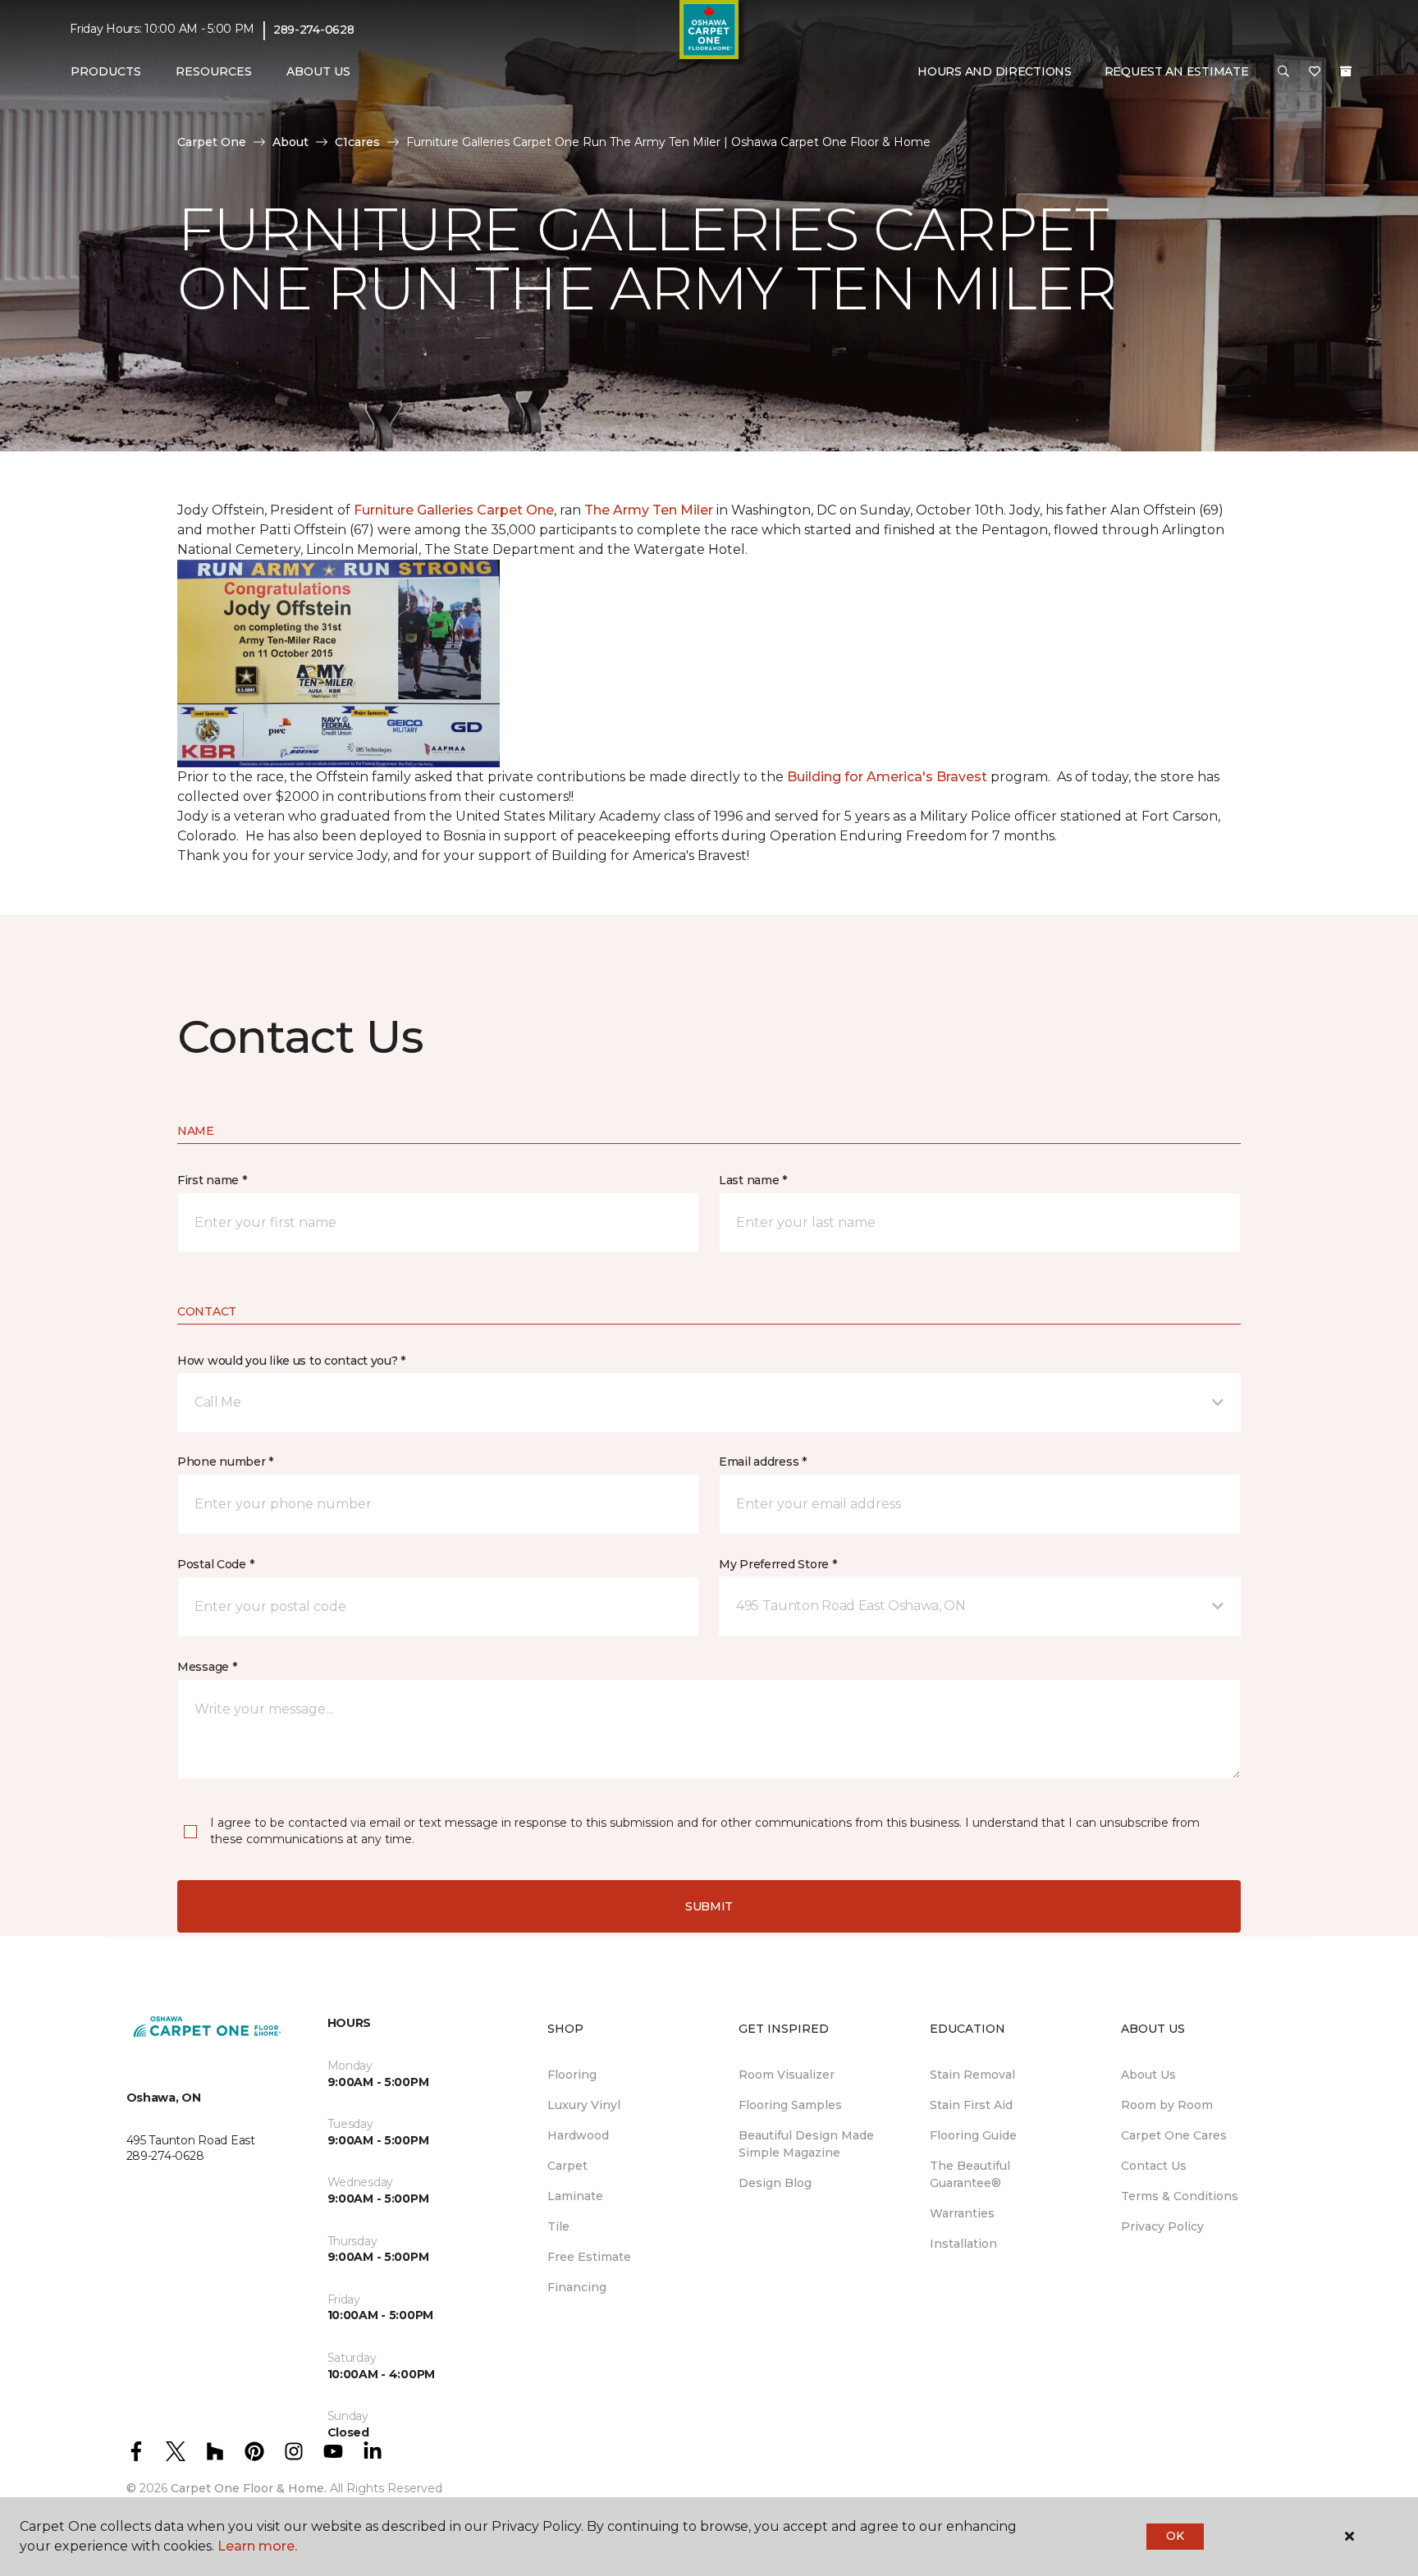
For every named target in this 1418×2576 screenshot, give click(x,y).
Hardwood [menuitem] (578, 2135)
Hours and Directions (994, 71)
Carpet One (212, 142)
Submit (709, 1906)
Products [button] (106, 71)
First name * (212, 1180)
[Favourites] (1315, 72)
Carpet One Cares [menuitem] (1174, 2135)
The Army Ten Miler (649, 510)
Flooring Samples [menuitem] (790, 2105)
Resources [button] (214, 71)
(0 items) (1346, 71)
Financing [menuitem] (577, 2287)
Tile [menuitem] (558, 2226)
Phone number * (225, 1462)
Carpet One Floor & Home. (249, 2488)
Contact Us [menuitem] (1154, 2166)
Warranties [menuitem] (962, 2213)
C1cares (357, 142)
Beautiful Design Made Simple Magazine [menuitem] (806, 2144)
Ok (1175, 2536)
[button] (1283, 72)
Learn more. (257, 2546)
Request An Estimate (1177, 71)
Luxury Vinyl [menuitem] (584, 2105)
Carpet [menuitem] (567, 2166)
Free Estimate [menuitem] (589, 2257)
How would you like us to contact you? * (291, 1361)
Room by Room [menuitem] (1167, 2105)
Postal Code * (215, 1564)
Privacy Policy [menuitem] (1162, 2226)
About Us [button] (318, 71)
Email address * (763, 1462)
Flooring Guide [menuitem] (973, 2135)
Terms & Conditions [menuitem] (1180, 2196)
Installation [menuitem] (963, 2244)
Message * (207, 1667)
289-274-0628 (314, 30)
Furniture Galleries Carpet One (454, 510)
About (290, 142)
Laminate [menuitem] (575, 2196)
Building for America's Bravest (887, 777)
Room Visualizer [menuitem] (787, 2075)
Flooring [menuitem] (572, 2075)
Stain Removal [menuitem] (972, 2075)
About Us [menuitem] (1148, 2075)
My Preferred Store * (778, 1564)
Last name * (753, 1180)
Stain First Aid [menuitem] (971, 2105)
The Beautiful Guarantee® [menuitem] (970, 2174)
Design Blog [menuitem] (775, 2183)
